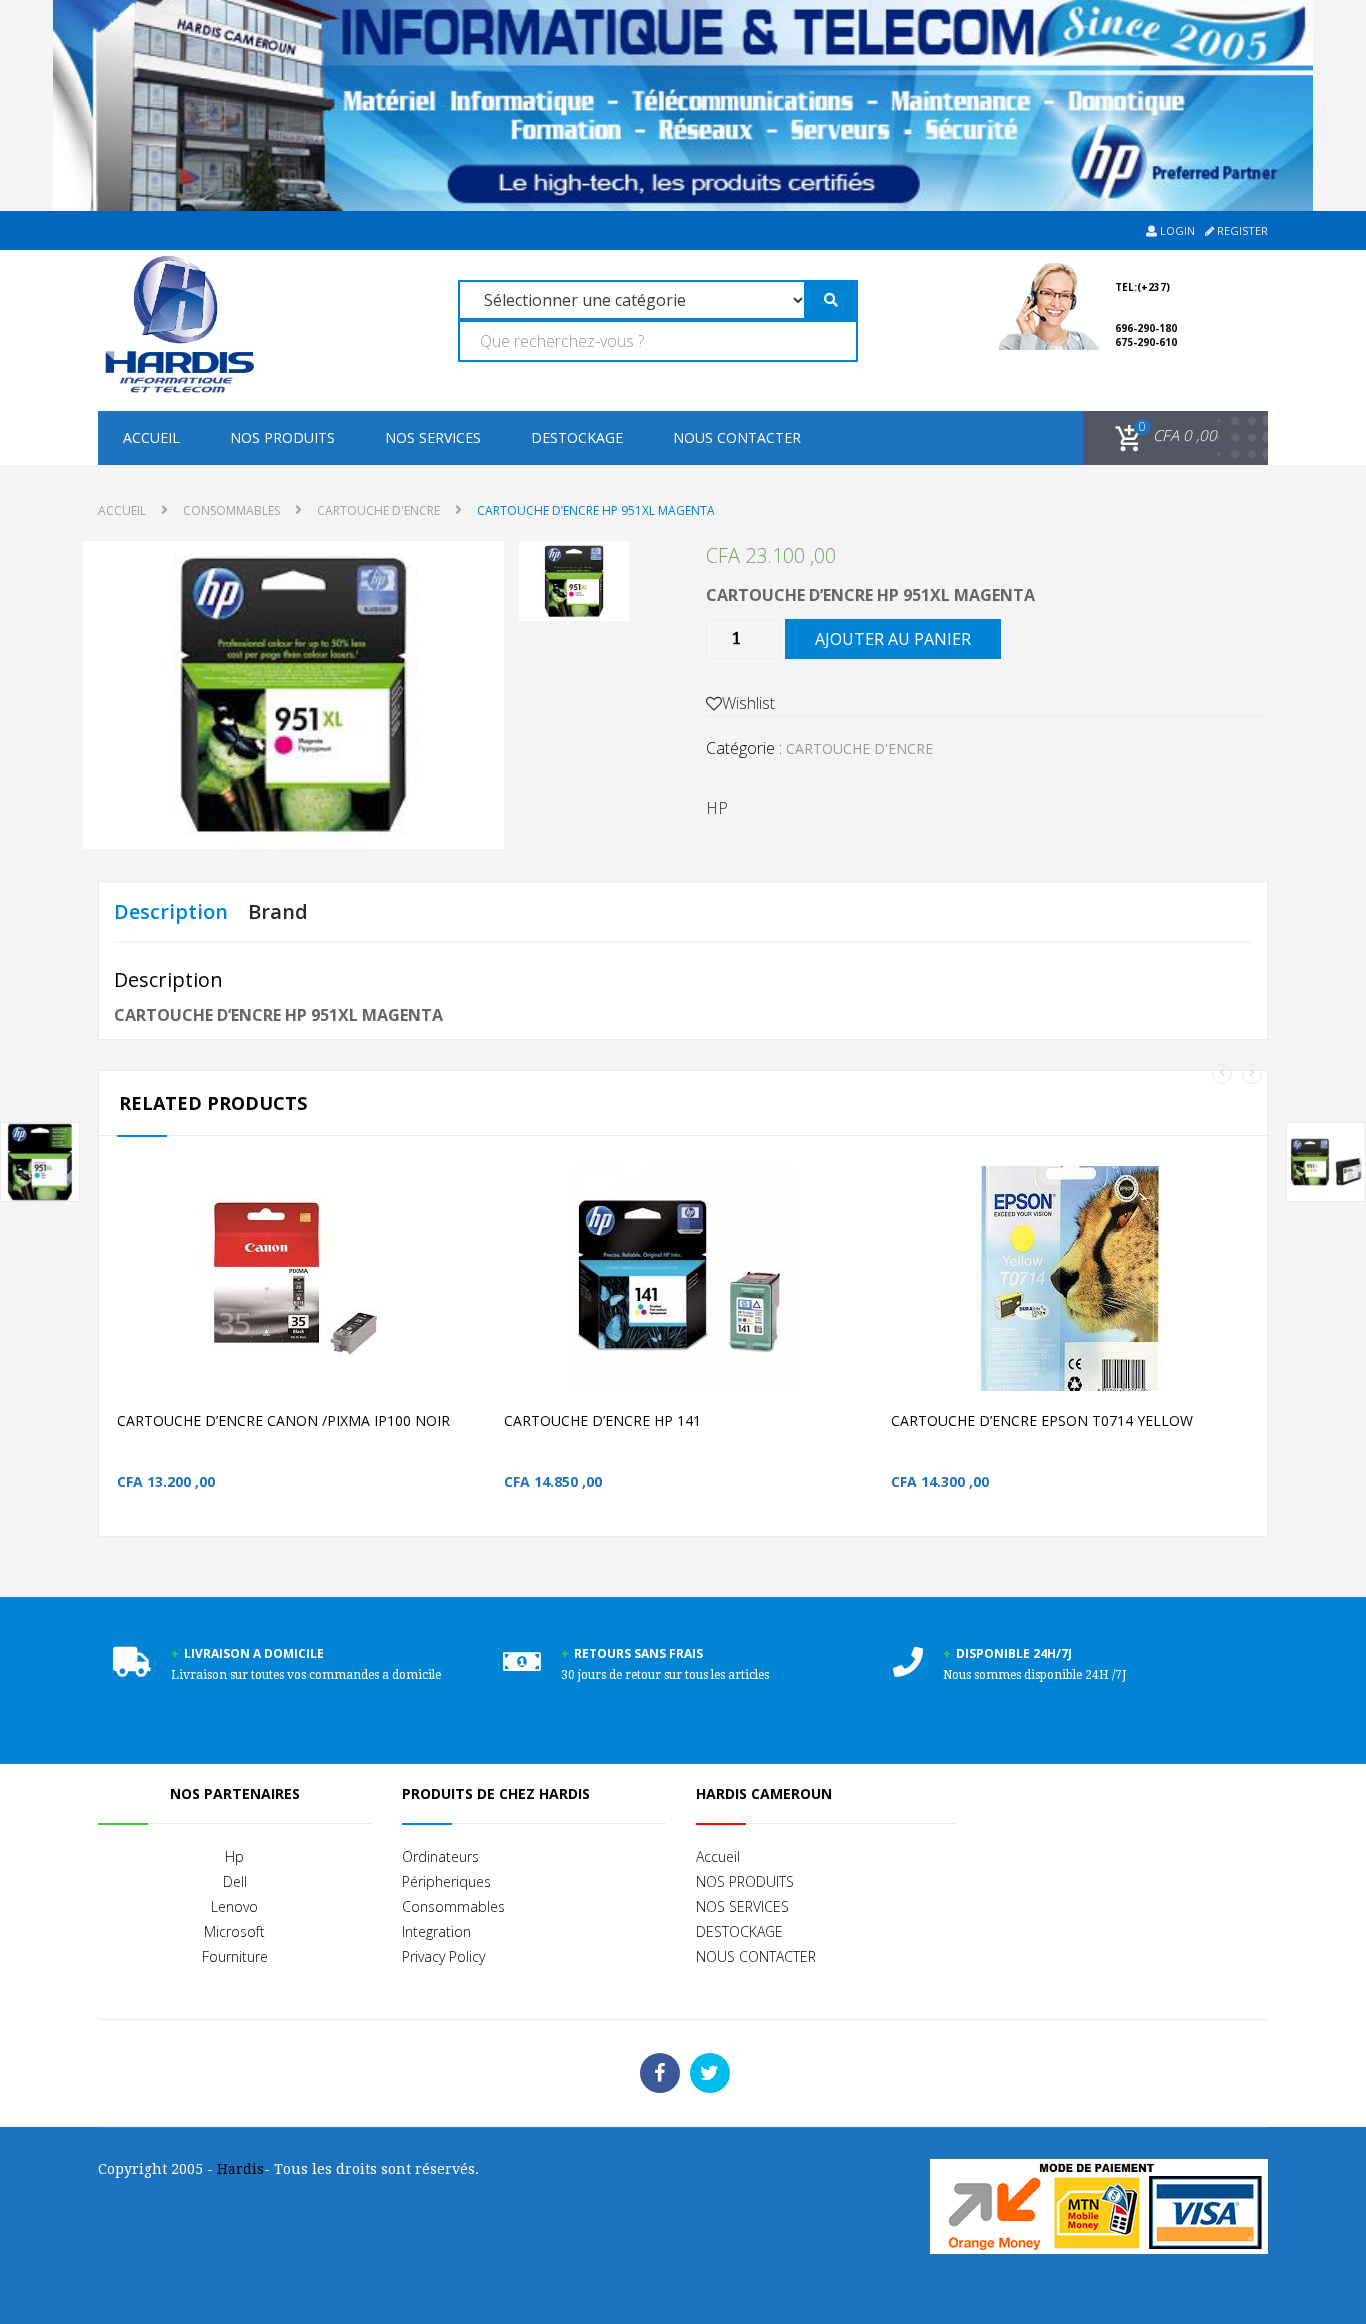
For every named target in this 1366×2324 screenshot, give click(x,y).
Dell (235, 1881)
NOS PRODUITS (282, 437)
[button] (1162, 436)
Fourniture (235, 1956)
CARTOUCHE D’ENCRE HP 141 (602, 1420)
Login (1176, 230)
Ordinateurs (440, 1856)
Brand (278, 911)
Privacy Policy (443, 1956)
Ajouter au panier (893, 639)
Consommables (453, 1906)
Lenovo (234, 1906)
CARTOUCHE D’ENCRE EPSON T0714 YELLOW (1042, 1420)
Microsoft (234, 1931)
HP (717, 808)
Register (1241, 230)
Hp (234, 1856)
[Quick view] (479, 1310)
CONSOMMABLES (231, 510)
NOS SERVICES (433, 437)
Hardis (240, 2169)
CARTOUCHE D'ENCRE (378, 510)
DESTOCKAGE (577, 437)
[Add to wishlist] (437, 1310)
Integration (436, 1931)
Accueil (151, 437)
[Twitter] (710, 2073)
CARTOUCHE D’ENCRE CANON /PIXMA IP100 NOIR (283, 1420)
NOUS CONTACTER (737, 437)
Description (171, 911)
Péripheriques (446, 1881)
